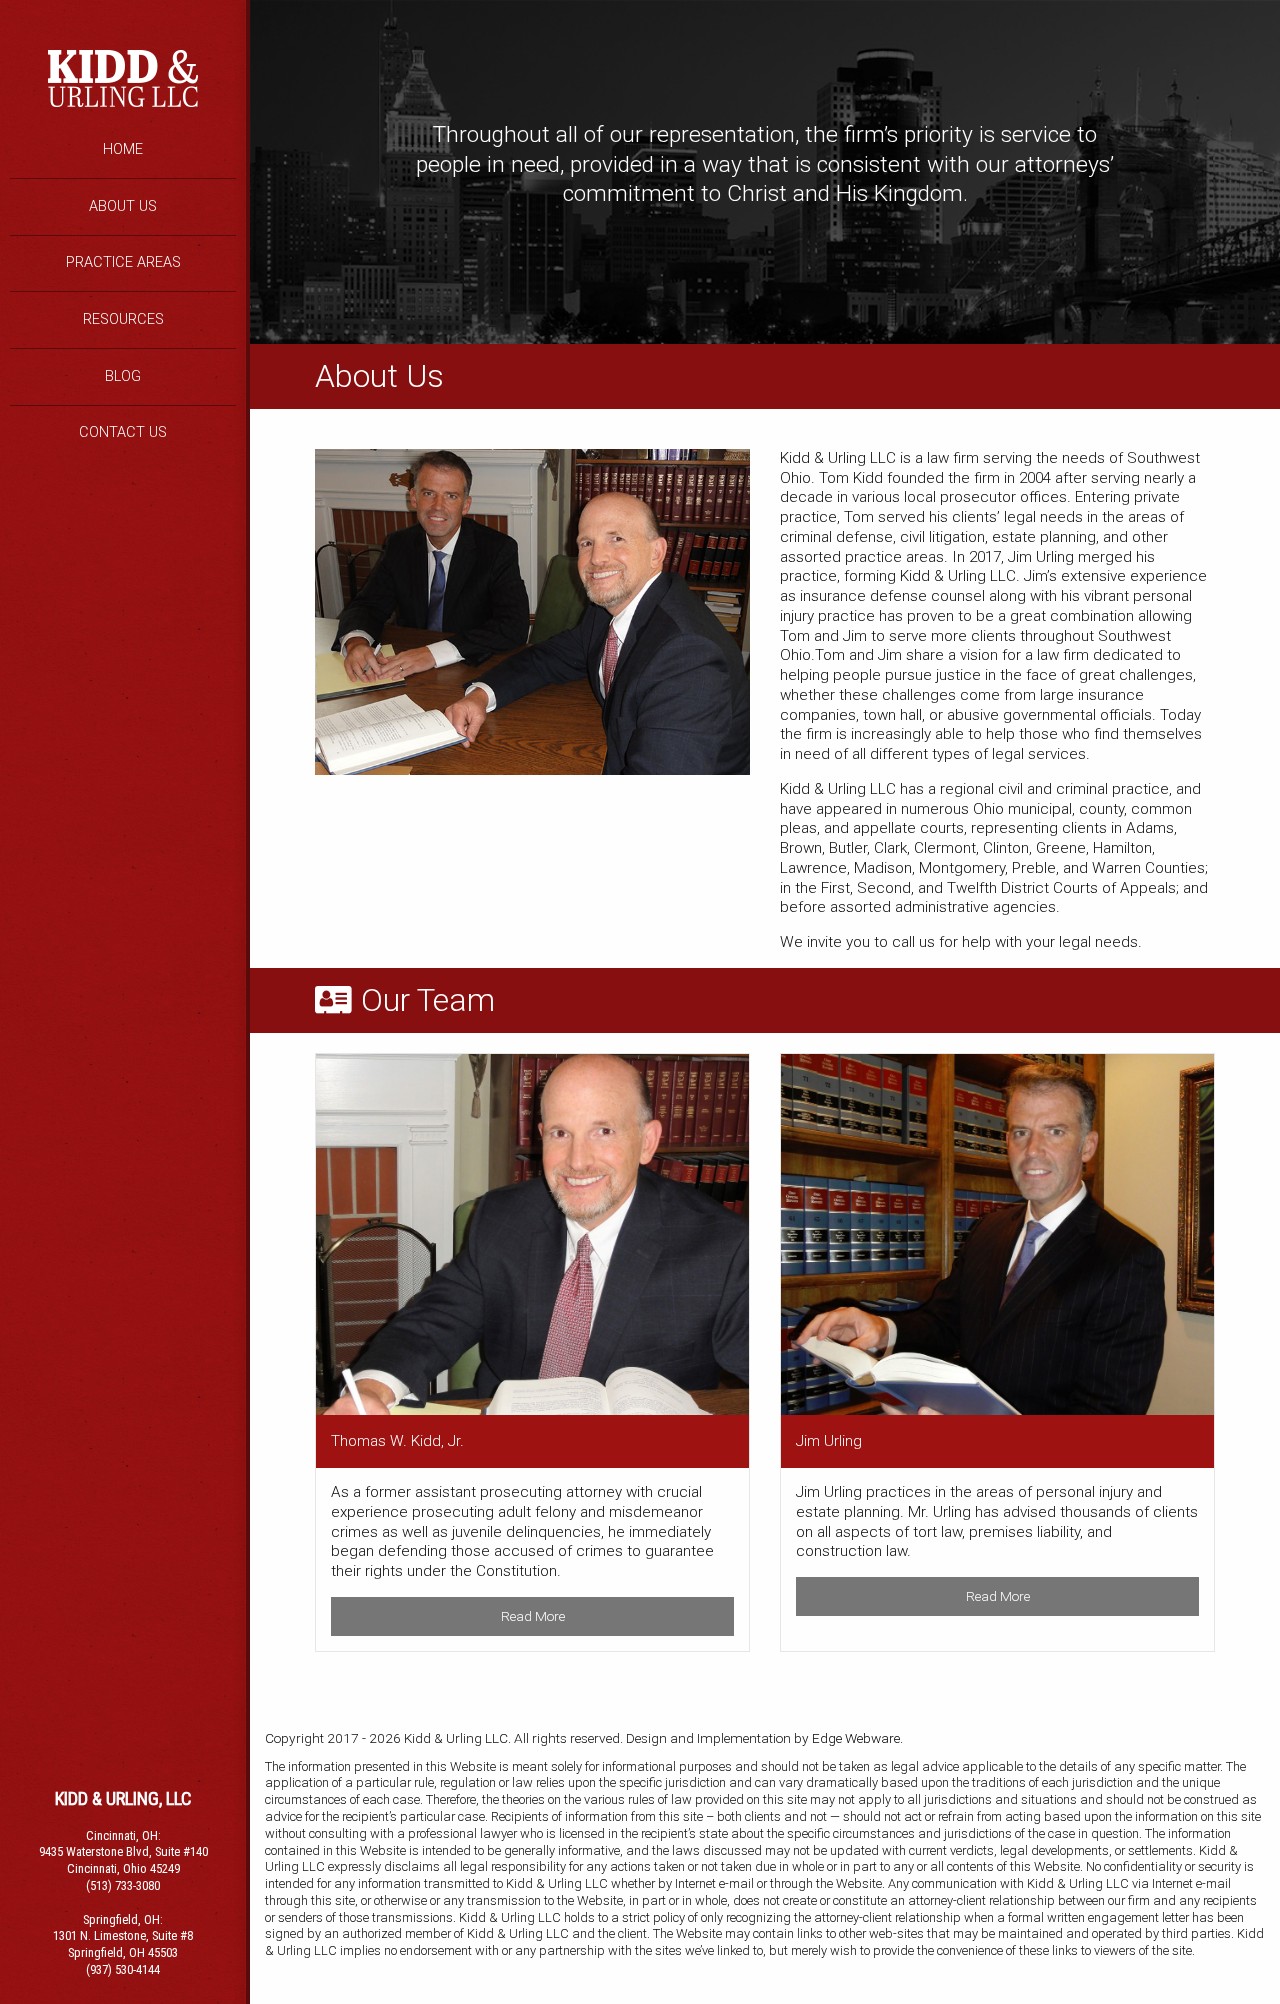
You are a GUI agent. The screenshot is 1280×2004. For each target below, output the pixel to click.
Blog (123, 376)
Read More (533, 1616)
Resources (123, 319)
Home (123, 149)
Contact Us (123, 432)
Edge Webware (856, 1738)
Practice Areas (123, 262)
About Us (123, 206)
